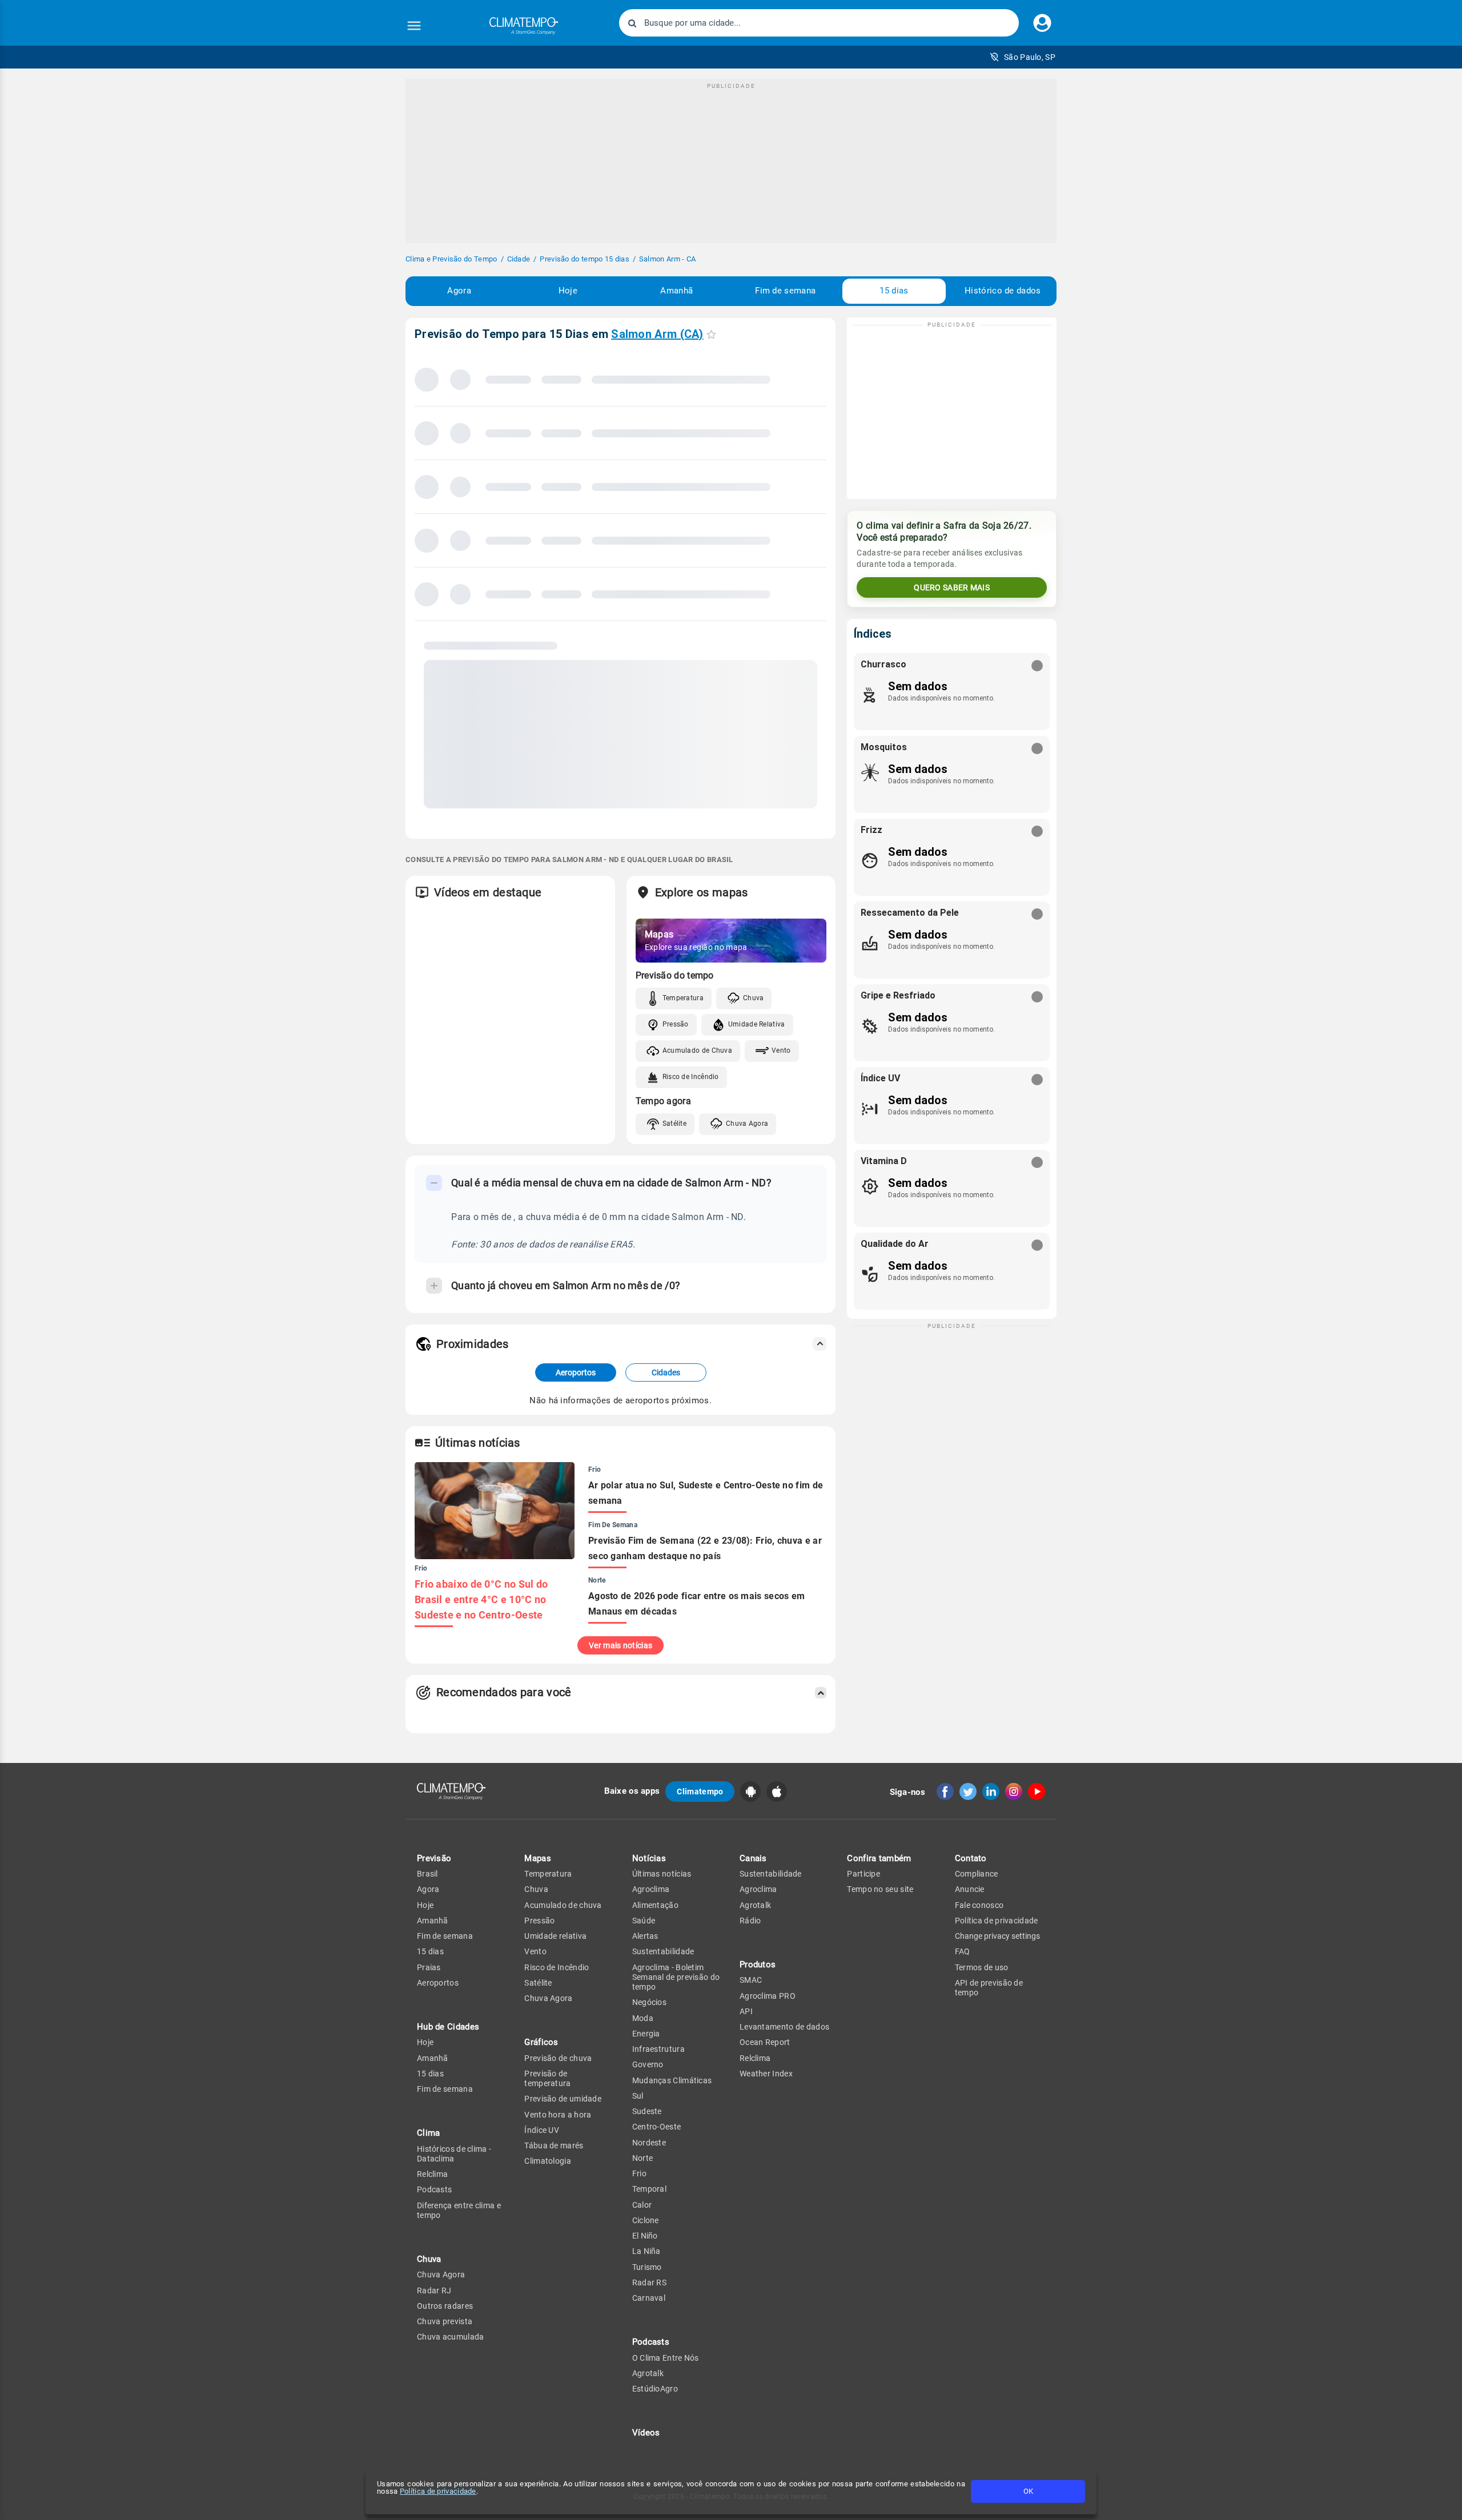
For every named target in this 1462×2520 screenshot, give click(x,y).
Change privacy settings (997, 1936)
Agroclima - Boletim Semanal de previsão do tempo (676, 1977)
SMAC (751, 1980)
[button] (1023, 57)
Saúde (644, 1921)
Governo (648, 2064)
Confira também (879, 1858)
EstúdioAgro (655, 2389)
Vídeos (646, 2433)
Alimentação (655, 1905)
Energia (646, 2034)
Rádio (750, 1921)
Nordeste (649, 2143)
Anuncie (970, 1889)
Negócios (649, 2002)
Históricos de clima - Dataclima (454, 2154)
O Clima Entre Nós (666, 2358)
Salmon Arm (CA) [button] (657, 334)
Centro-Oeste (657, 2127)
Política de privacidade (438, 2491)
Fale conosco (979, 1905)
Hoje (568, 291)
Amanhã (676, 291)
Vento (781, 1050)
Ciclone (646, 2220)
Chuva (754, 998)
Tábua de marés (554, 2145)
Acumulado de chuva (563, 1905)
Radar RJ (434, 2290)
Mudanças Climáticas (672, 2080)
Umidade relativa (555, 1936)
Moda (643, 2018)
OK (1028, 2491)
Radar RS (649, 2283)
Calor (642, 2205)
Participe (863, 1874)
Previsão (434, 1858)
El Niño (645, 2236)
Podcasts (434, 2189)
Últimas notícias (662, 1874)
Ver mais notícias (620, 1645)
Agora (459, 291)
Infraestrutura (658, 2049)
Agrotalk (648, 2373)
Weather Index (766, 2074)
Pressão (676, 1024)
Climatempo (700, 1792)
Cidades (666, 1372)
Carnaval (649, 2298)
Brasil (427, 1874)
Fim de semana (785, 291)
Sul (638, 2096)
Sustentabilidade (663, 1951)
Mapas (538, 1858)
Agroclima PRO (768, 1996)
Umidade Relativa (757, 1024)
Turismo (647, 2267)
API (746, 2011)
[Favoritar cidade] (711, 334)
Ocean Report (765, 2042)
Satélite (674, 1124)
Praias (429, 1967)
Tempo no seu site (880, 1889)
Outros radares (445, 2306)
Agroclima (651, 1889)
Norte (643, 2158)
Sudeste (647, 2111)
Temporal (649, 2189)
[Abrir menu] (414, 26)
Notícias (649, 1858)
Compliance (977, 1874)
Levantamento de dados (784, 2027)
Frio (639, 2173)
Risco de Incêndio (691, 1077)
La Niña (646, 2251)
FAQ (963, 1951)
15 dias (894, 291)
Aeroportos (576, 1372)
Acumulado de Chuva (697, 1050)
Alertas (645, 1936)
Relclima (432, 2174)
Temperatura (683, 998)
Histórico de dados (1003, 291)
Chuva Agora (747, 1124)
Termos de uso (982, 1967)
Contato (971, 1858)
